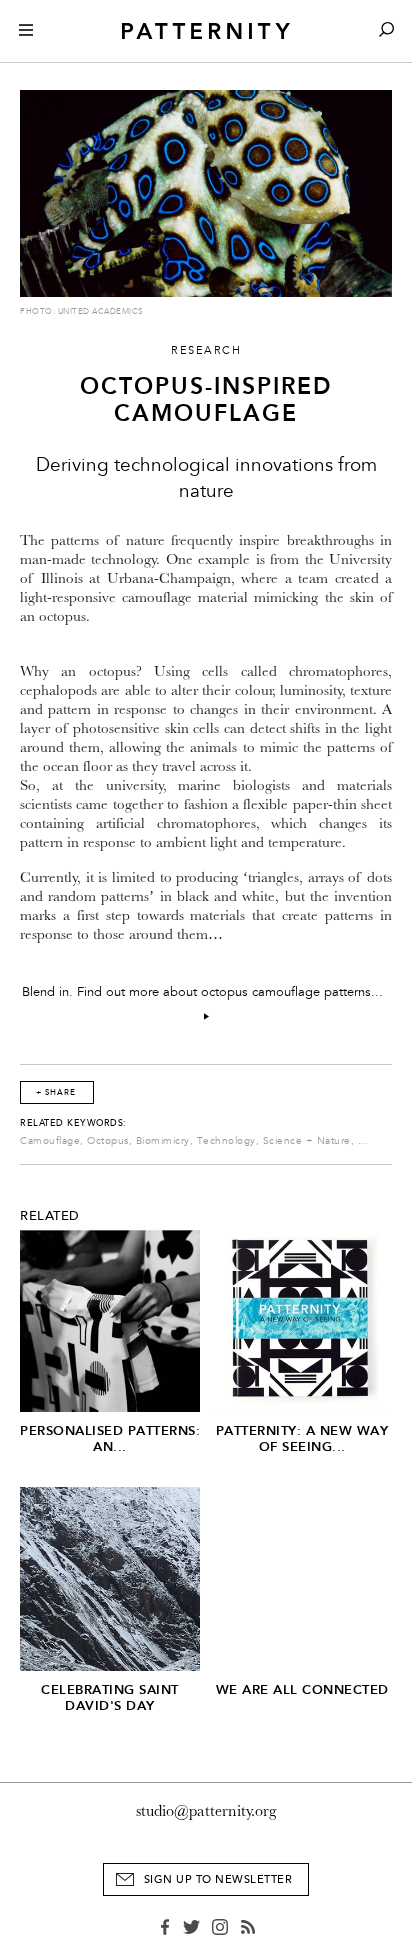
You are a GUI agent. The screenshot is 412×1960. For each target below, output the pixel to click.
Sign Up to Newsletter (218, 1879)
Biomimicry (163, 1141)
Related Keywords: (73, 1123)
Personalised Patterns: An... (110, 1438)
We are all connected (302, 1689)
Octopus (108, 1141)
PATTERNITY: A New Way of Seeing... (302, 1438)
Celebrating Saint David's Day (110, 1697)
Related (50, 1216)
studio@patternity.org (206, 1811)
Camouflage (50, 1141)
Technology (226, 1141)
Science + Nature (307, 1141)
